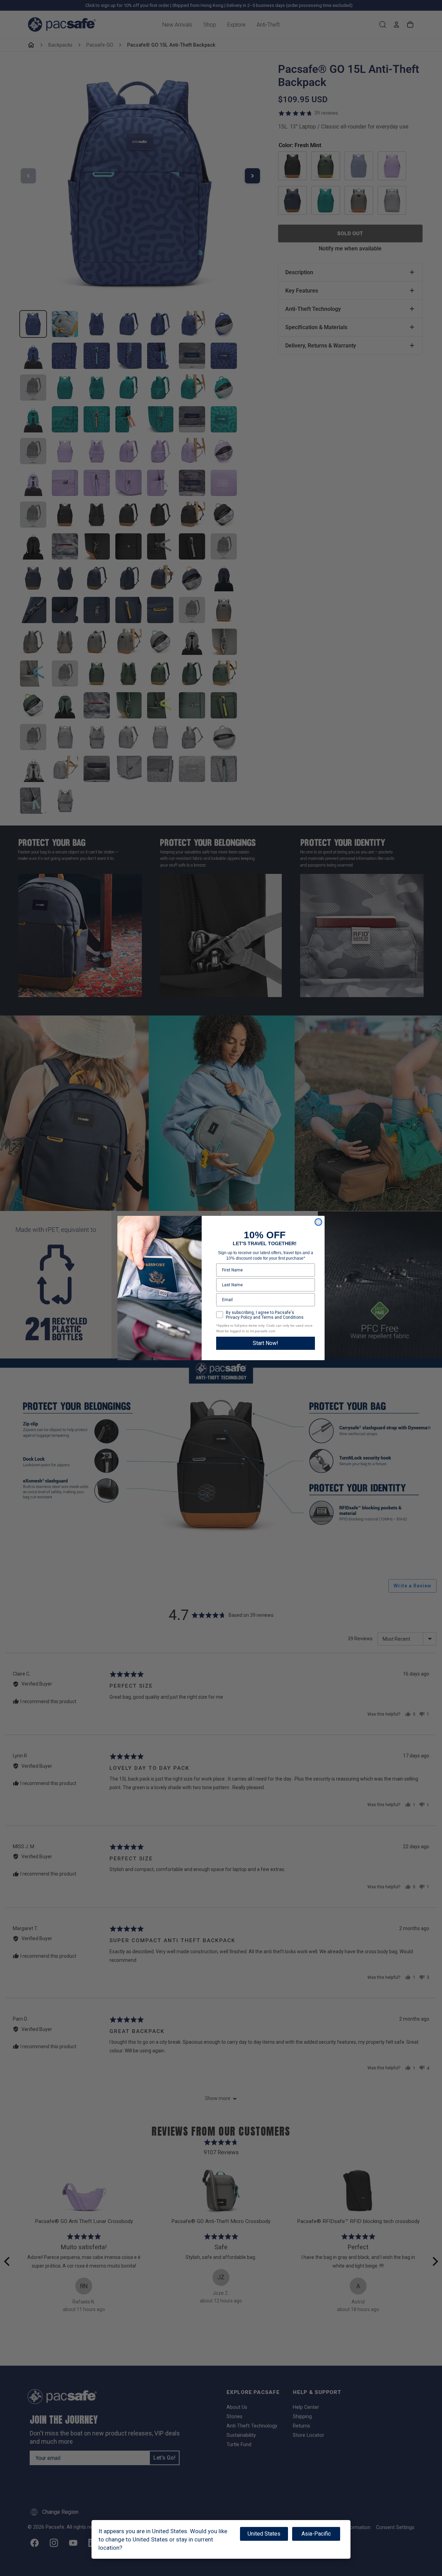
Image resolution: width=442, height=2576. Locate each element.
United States (264, 2534)
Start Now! (266, 1343)
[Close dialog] (318, 1222)
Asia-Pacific (316, 2534)
